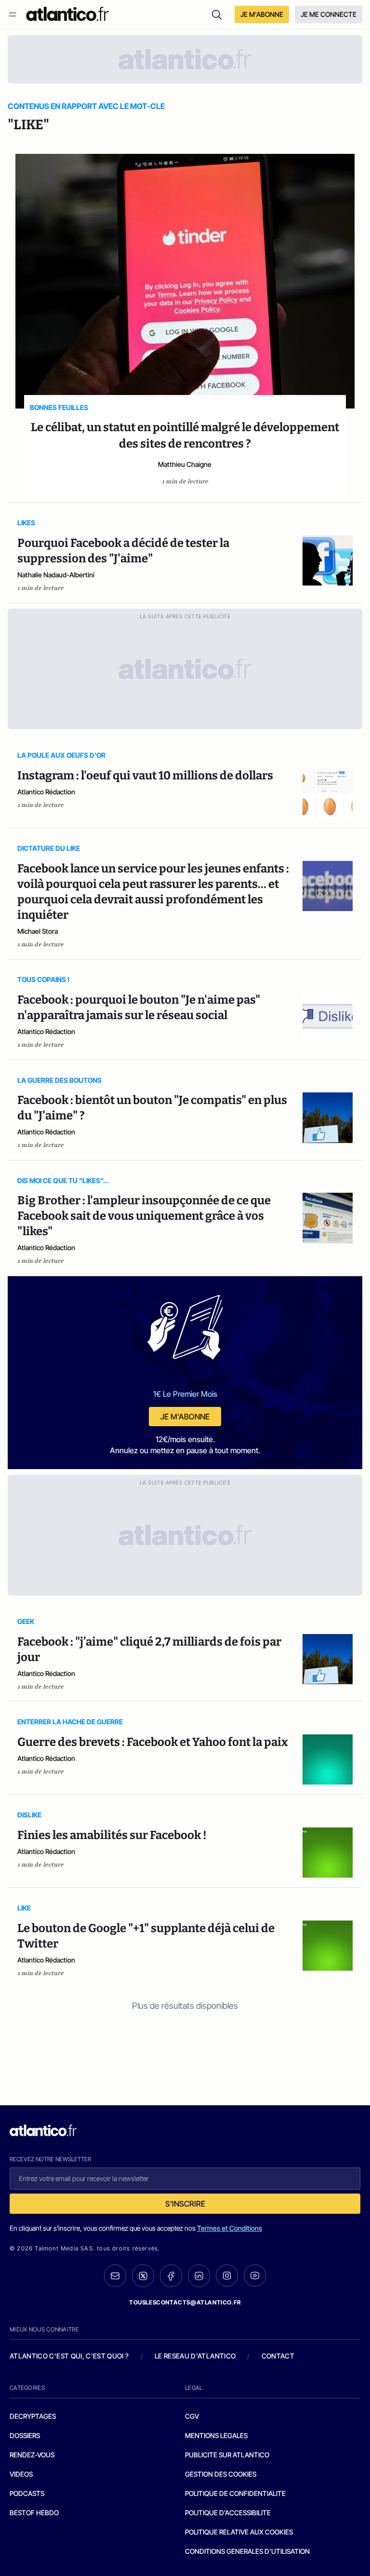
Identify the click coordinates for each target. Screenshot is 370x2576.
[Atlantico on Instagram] (227, 2276)
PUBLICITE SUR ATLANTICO (227, 2455)
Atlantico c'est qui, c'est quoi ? (69, 2356)
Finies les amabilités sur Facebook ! (112, 1835)
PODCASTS (27, 2493)
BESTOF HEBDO (34, 2513)
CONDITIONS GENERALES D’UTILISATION (247, 2551)
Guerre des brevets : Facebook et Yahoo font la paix (153, 1742)
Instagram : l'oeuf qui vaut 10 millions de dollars (145, 776)
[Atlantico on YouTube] (255, 2276)
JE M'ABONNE (262, 14)
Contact (278, 2356)
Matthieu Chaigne (185, 464)
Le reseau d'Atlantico (195, 2356)
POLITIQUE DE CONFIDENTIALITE (235, 2493)
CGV (192, 2416)
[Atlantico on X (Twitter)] (143, 2276)
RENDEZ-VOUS (32, 2455)
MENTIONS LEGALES (216, 2435)
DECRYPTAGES (33, 2416)
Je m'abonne (185, 1417)
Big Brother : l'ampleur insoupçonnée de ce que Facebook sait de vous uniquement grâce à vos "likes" (144, 1216)
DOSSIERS (25, 2435)
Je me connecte (329, 14)
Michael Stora (38, 931)
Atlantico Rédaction (46, 792)
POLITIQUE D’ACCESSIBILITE (228, 2513)
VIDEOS (21, 2474)
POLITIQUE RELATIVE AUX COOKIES (239, 2532)
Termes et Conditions (230, 2228)
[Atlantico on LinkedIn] (199, 2276)
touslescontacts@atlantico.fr (185, 2302)
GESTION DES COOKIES (221, 2474)
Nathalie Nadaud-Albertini (56, 575)
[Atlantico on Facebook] (171, 2276)
